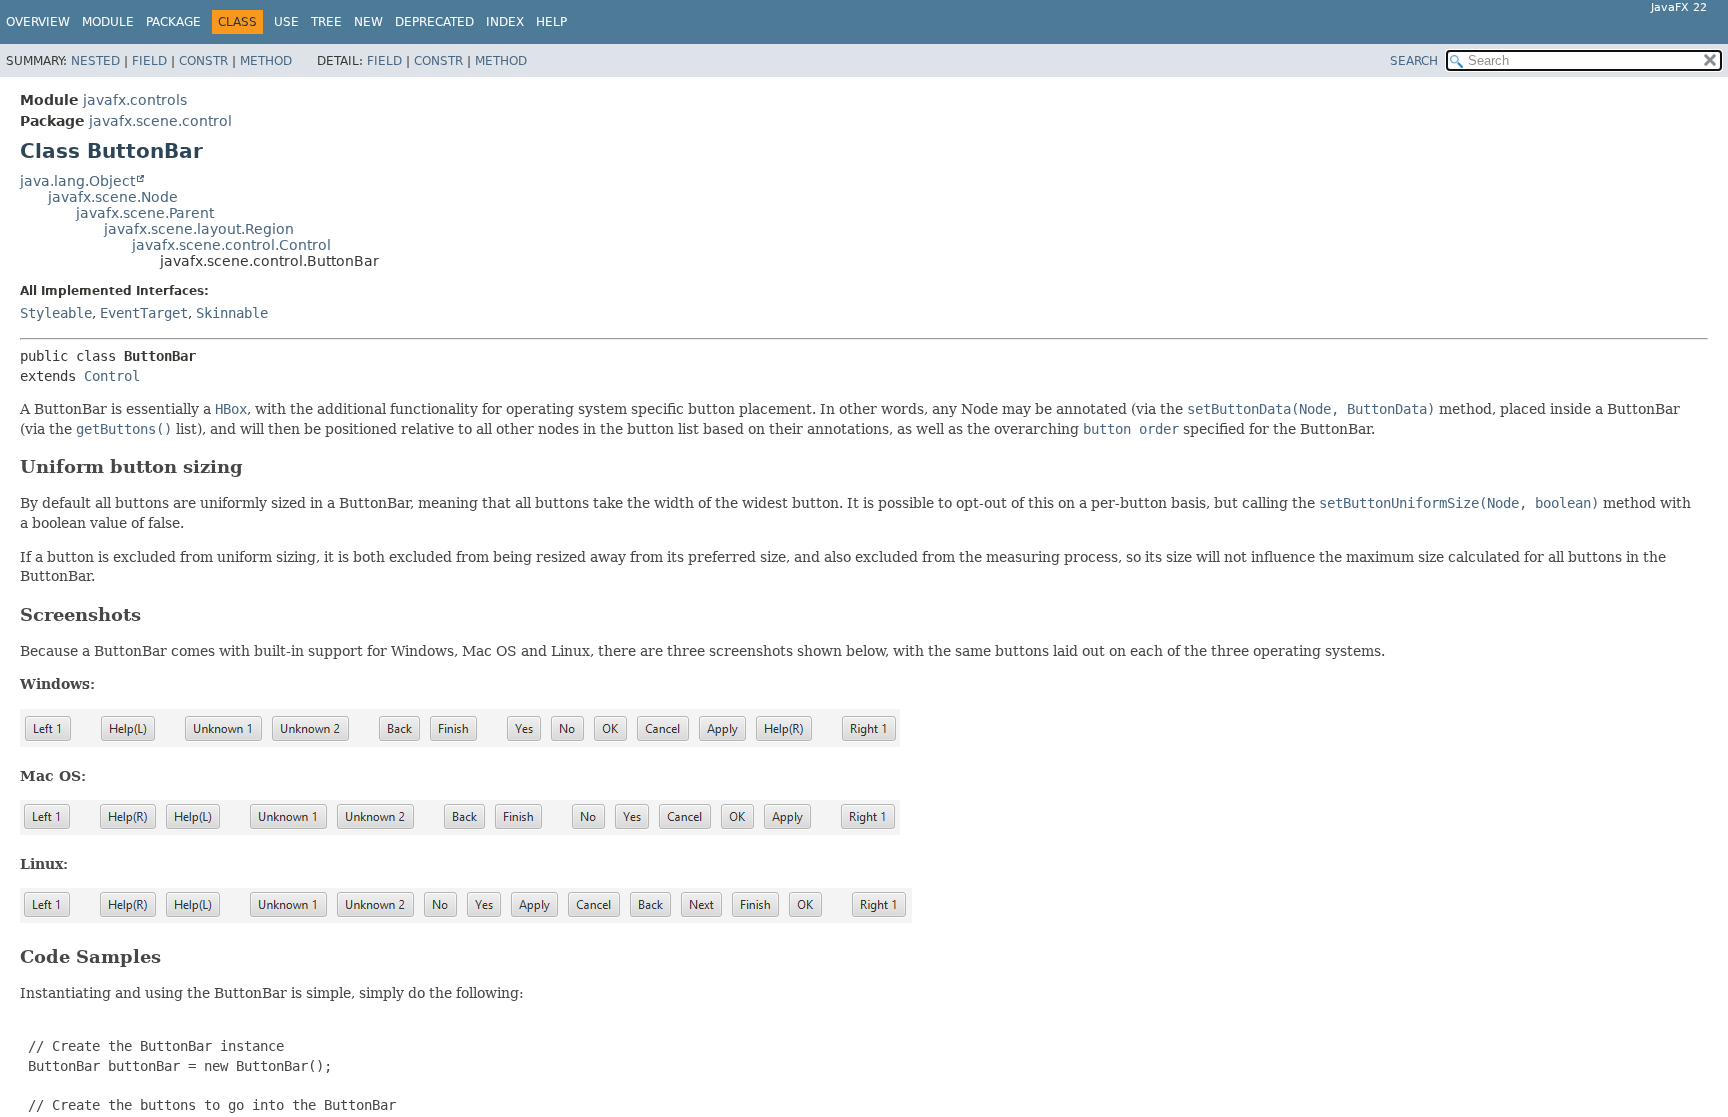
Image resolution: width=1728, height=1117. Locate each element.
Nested (95, 61)
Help (551, 22)
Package (173, 22)
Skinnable (232, 313)
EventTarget (144, 313)
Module (108, 22)
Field (149, 61)
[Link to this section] (257, 466)
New (368, 22)
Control (112, 376)
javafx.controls (135, 100)
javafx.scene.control (160, 121)
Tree (326, 22)
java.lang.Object (77, 181)
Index (505, 22)
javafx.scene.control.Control (231, 245)
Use (286, 22)
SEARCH (1414, 61)
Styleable (56, 313)
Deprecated (434, 22)
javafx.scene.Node (113, 197)
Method (266, 61)
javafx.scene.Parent (145, 213)
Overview (38, 22)
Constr (203, 61)
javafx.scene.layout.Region (199, 229)
